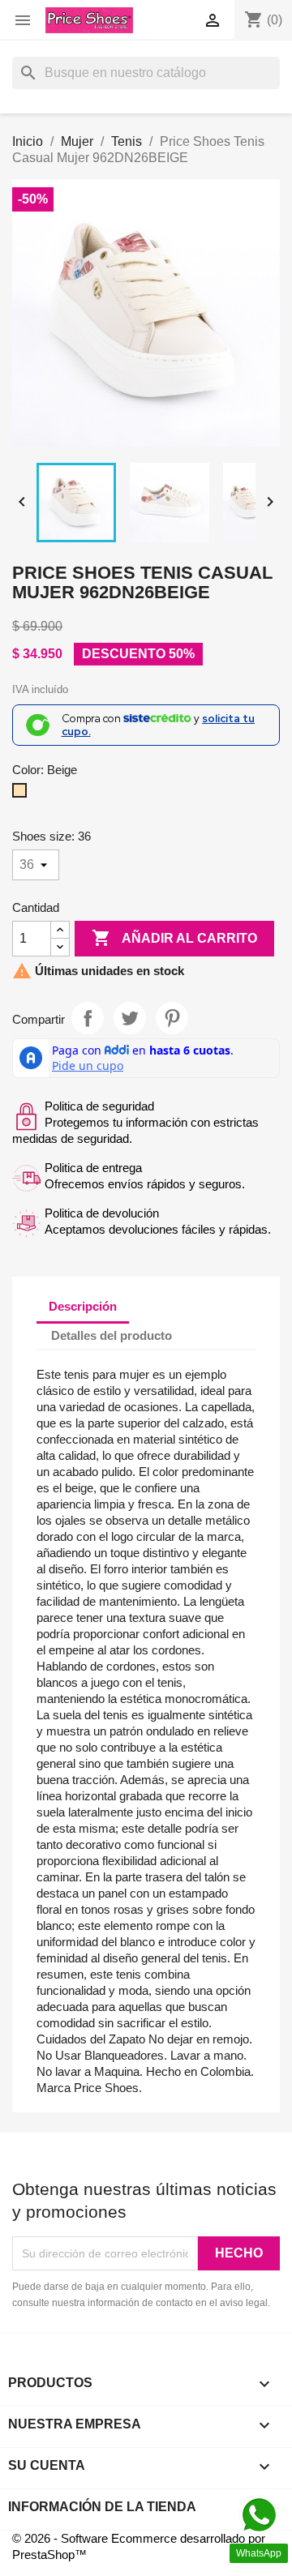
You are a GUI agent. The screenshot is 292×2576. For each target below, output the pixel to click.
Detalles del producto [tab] (112, 1335)
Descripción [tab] (83, 1306)
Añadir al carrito (174, 938)
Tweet (130, 1018)
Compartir (88, 1018)
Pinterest (172, 1018)
